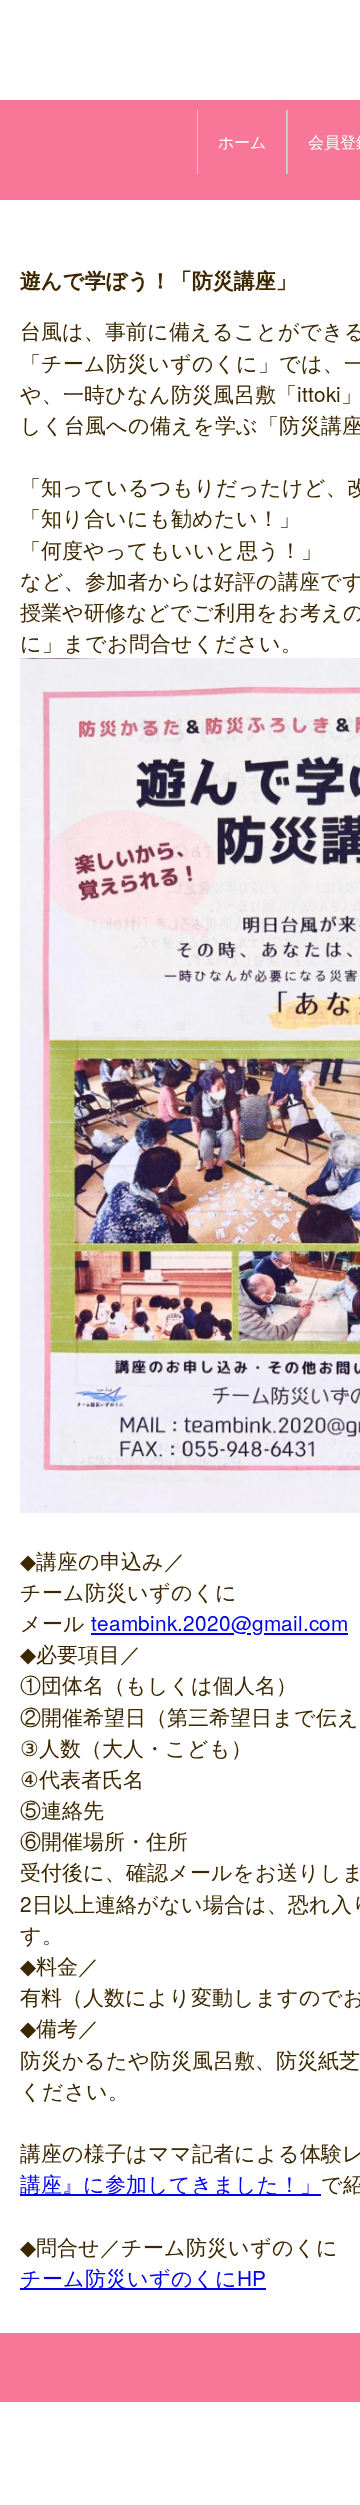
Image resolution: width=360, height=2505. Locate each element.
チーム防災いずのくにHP (143, 2277)
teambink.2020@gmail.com (219, 1622)
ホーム (242, 141)
